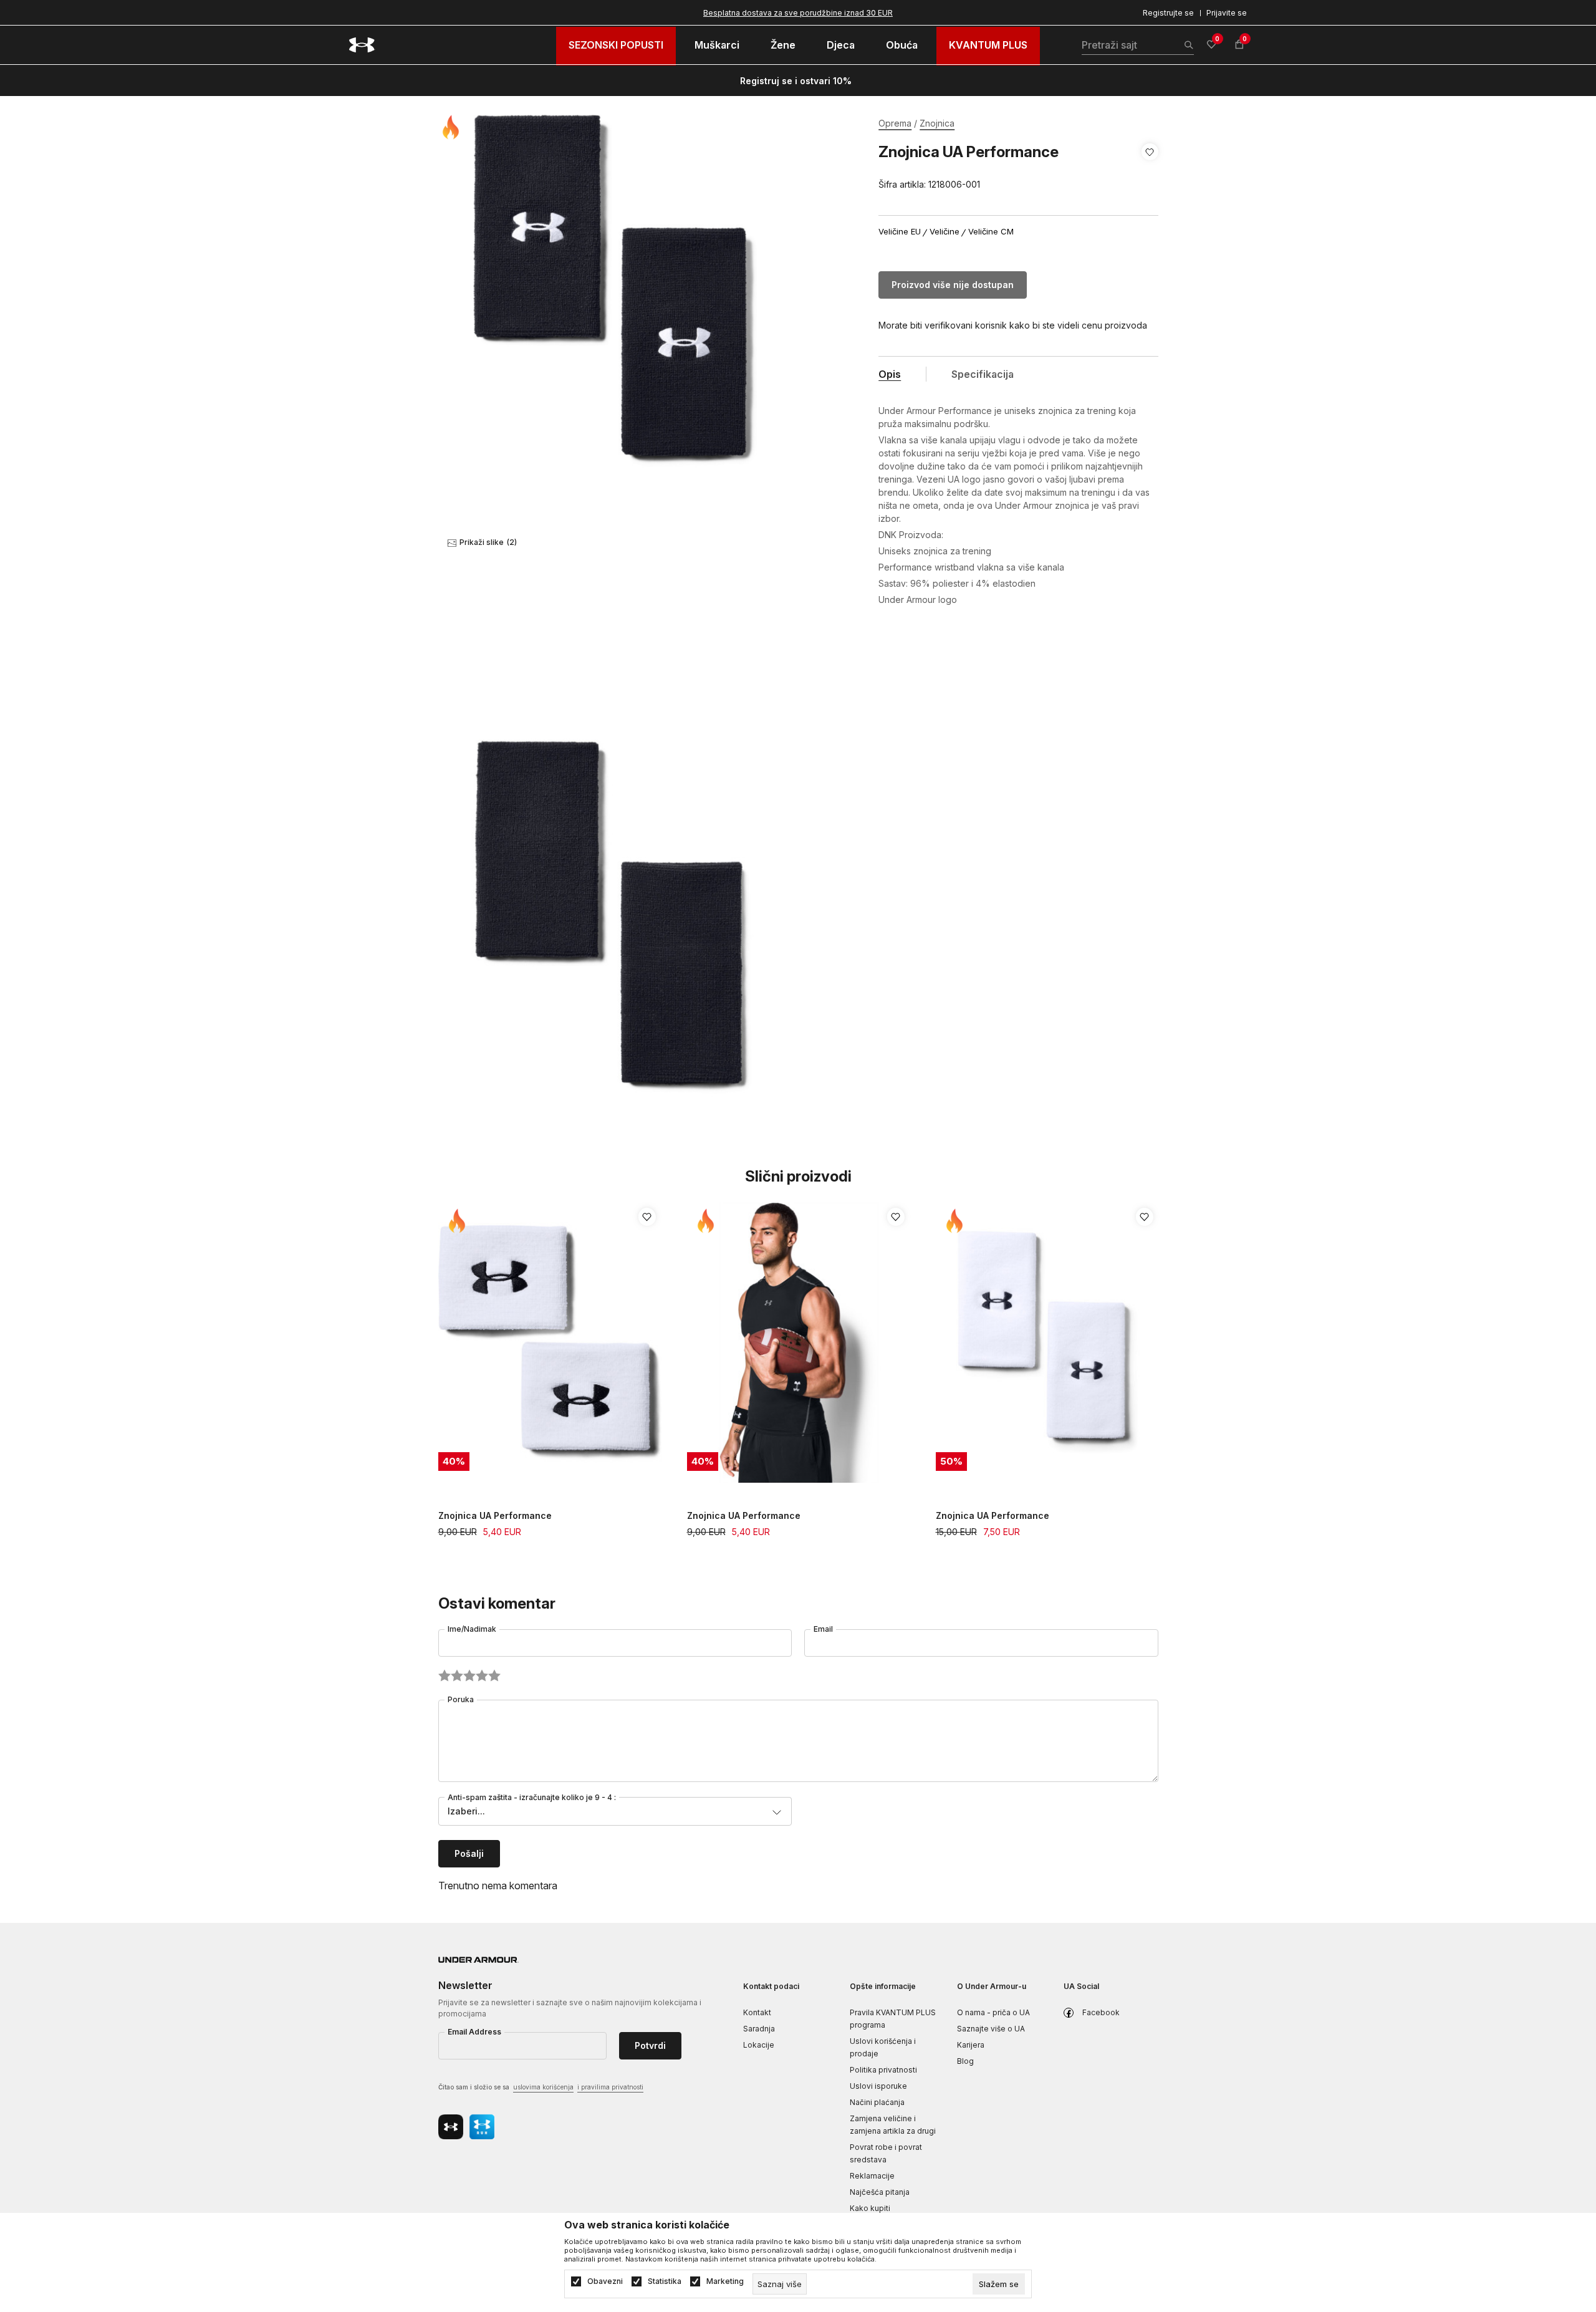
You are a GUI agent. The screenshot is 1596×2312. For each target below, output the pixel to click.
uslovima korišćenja (543, 2087)
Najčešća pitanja (880, 2192)
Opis (890, 374)
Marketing (725, 2281)
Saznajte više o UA (991, 2029)
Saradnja (759, 2029)
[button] (1150, 168)
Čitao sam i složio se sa (541, 2087)
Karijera (971, 2045)
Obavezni (605, 2281)
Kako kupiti (870, 2208)
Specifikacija (983, 374)
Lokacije (759, 2045)
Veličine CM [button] (991, 232)
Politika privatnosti (883, 2070)
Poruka (461, 1699)
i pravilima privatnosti (610, 2087)
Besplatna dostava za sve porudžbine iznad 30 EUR (798, 13)
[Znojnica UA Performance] (550, 1343)
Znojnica (937, 123)
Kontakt (757, 2012)
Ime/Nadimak (472, 1629)
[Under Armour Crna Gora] (362, 45)
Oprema (895, 123)
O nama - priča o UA (993, 2012)
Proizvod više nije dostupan (953, 285)
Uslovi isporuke (878, 2086)
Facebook (1101, 2012)
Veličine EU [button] (900, 232)
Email (823, 1629)
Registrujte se (1168, 13)
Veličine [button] (945, 232)
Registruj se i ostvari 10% (796, 81)
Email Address (474, 2032)
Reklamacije (872, 2176)
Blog (965, 2061)
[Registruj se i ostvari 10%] (856, 81)
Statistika (665, 2281)
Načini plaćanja (877, 2102)
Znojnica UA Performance (495, 1515)
